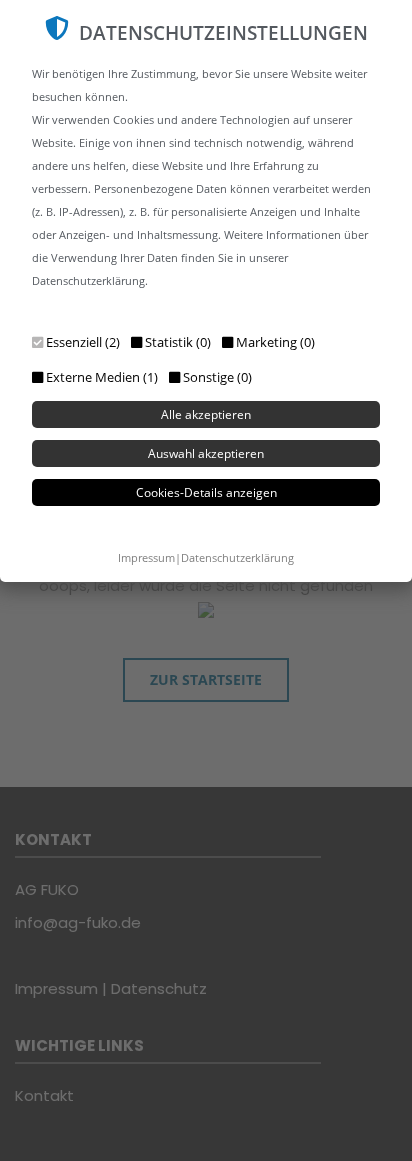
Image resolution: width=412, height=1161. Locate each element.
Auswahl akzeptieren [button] (206, 453)
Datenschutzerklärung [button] (237, 557)
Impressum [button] (146, 557)
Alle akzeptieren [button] (206, 414)
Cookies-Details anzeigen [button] (206, 492)
